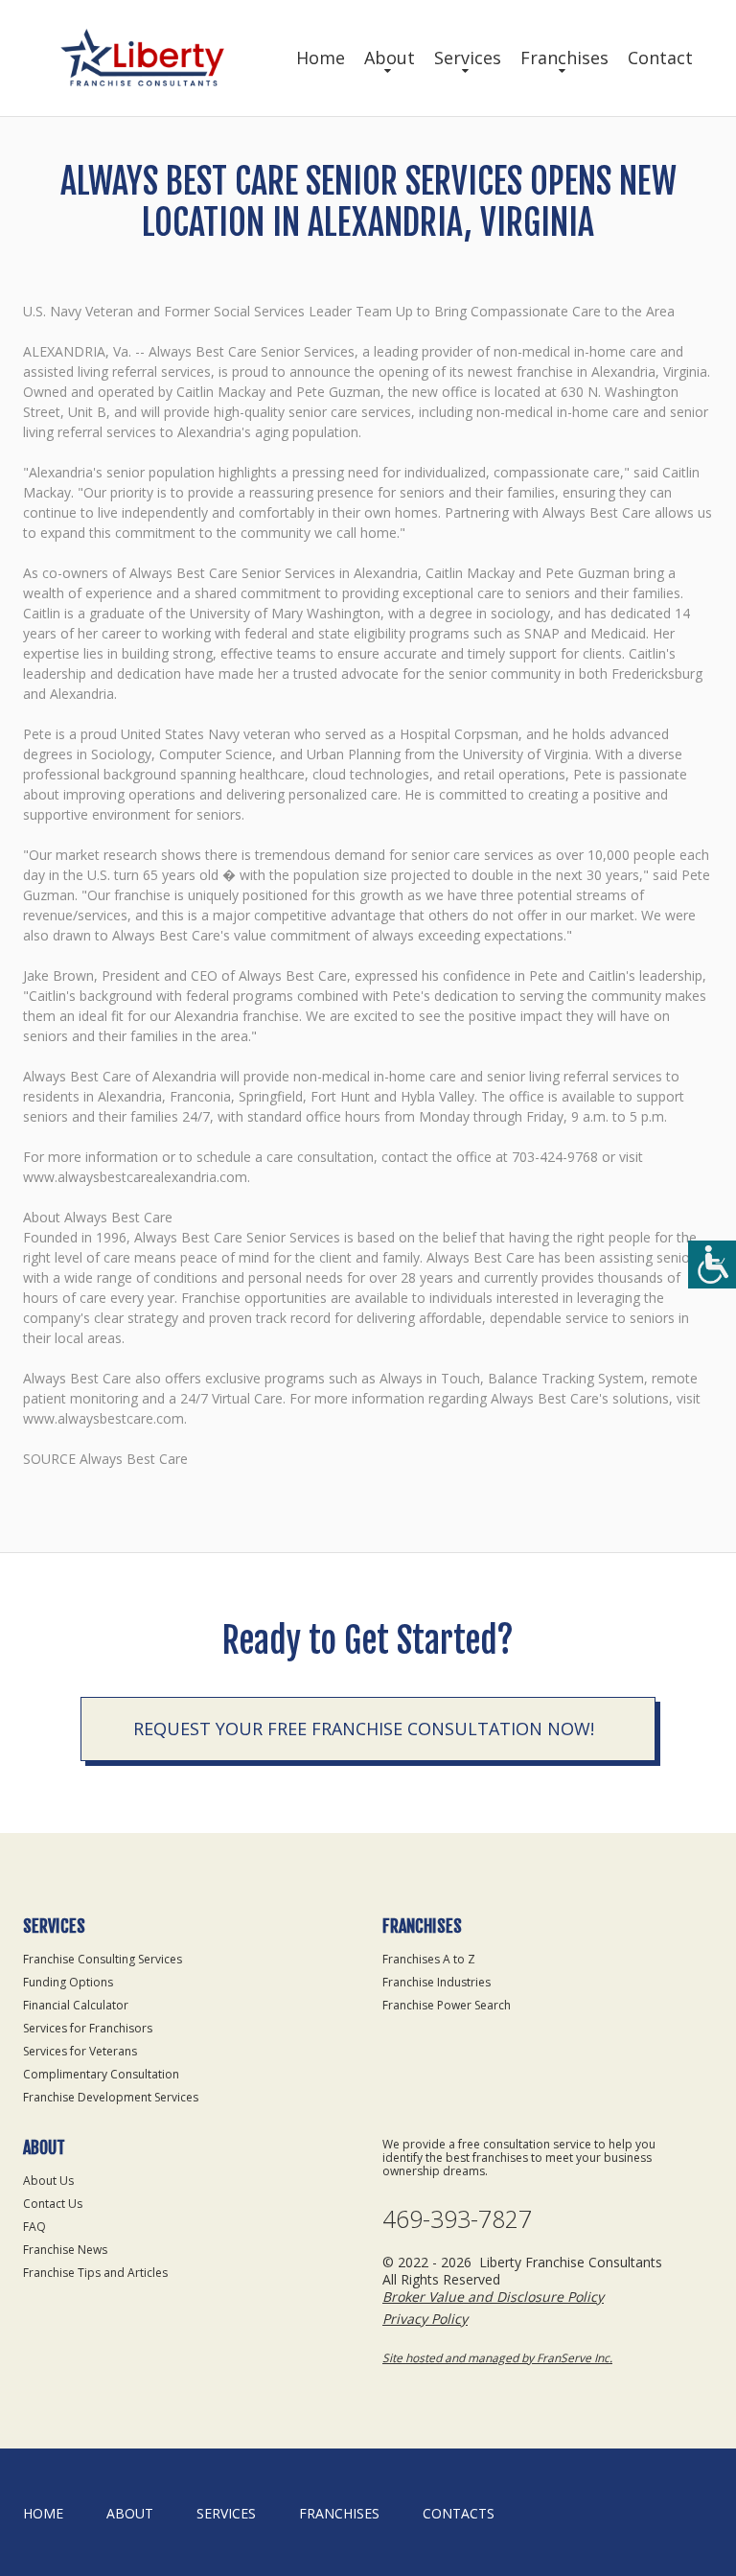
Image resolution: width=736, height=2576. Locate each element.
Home (321, 58)
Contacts (459, 2513)
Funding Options (68, 1982)
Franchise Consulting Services (103, 1959)
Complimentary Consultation (101, 2074)
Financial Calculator (76, 2005)
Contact (660, 58)
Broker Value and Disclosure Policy (493, 2297)
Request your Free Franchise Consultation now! (364, 1729)
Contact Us (53, 2204)
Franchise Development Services (111, 2097)
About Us (48, 2181)
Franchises (564, 58)
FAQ (34, 2227)
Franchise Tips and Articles (95, 2273)
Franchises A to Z (429, 1959)
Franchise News (65, 2250)
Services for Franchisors (88, 2028)
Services (468, 58)
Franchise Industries (437, 1982)
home (43, 2513)
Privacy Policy (425, 2319)
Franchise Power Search (447, 2005)
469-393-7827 (457, 2219)
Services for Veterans (80, 2051)
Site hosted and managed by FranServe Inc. (497, 2358)
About (390, 58)
